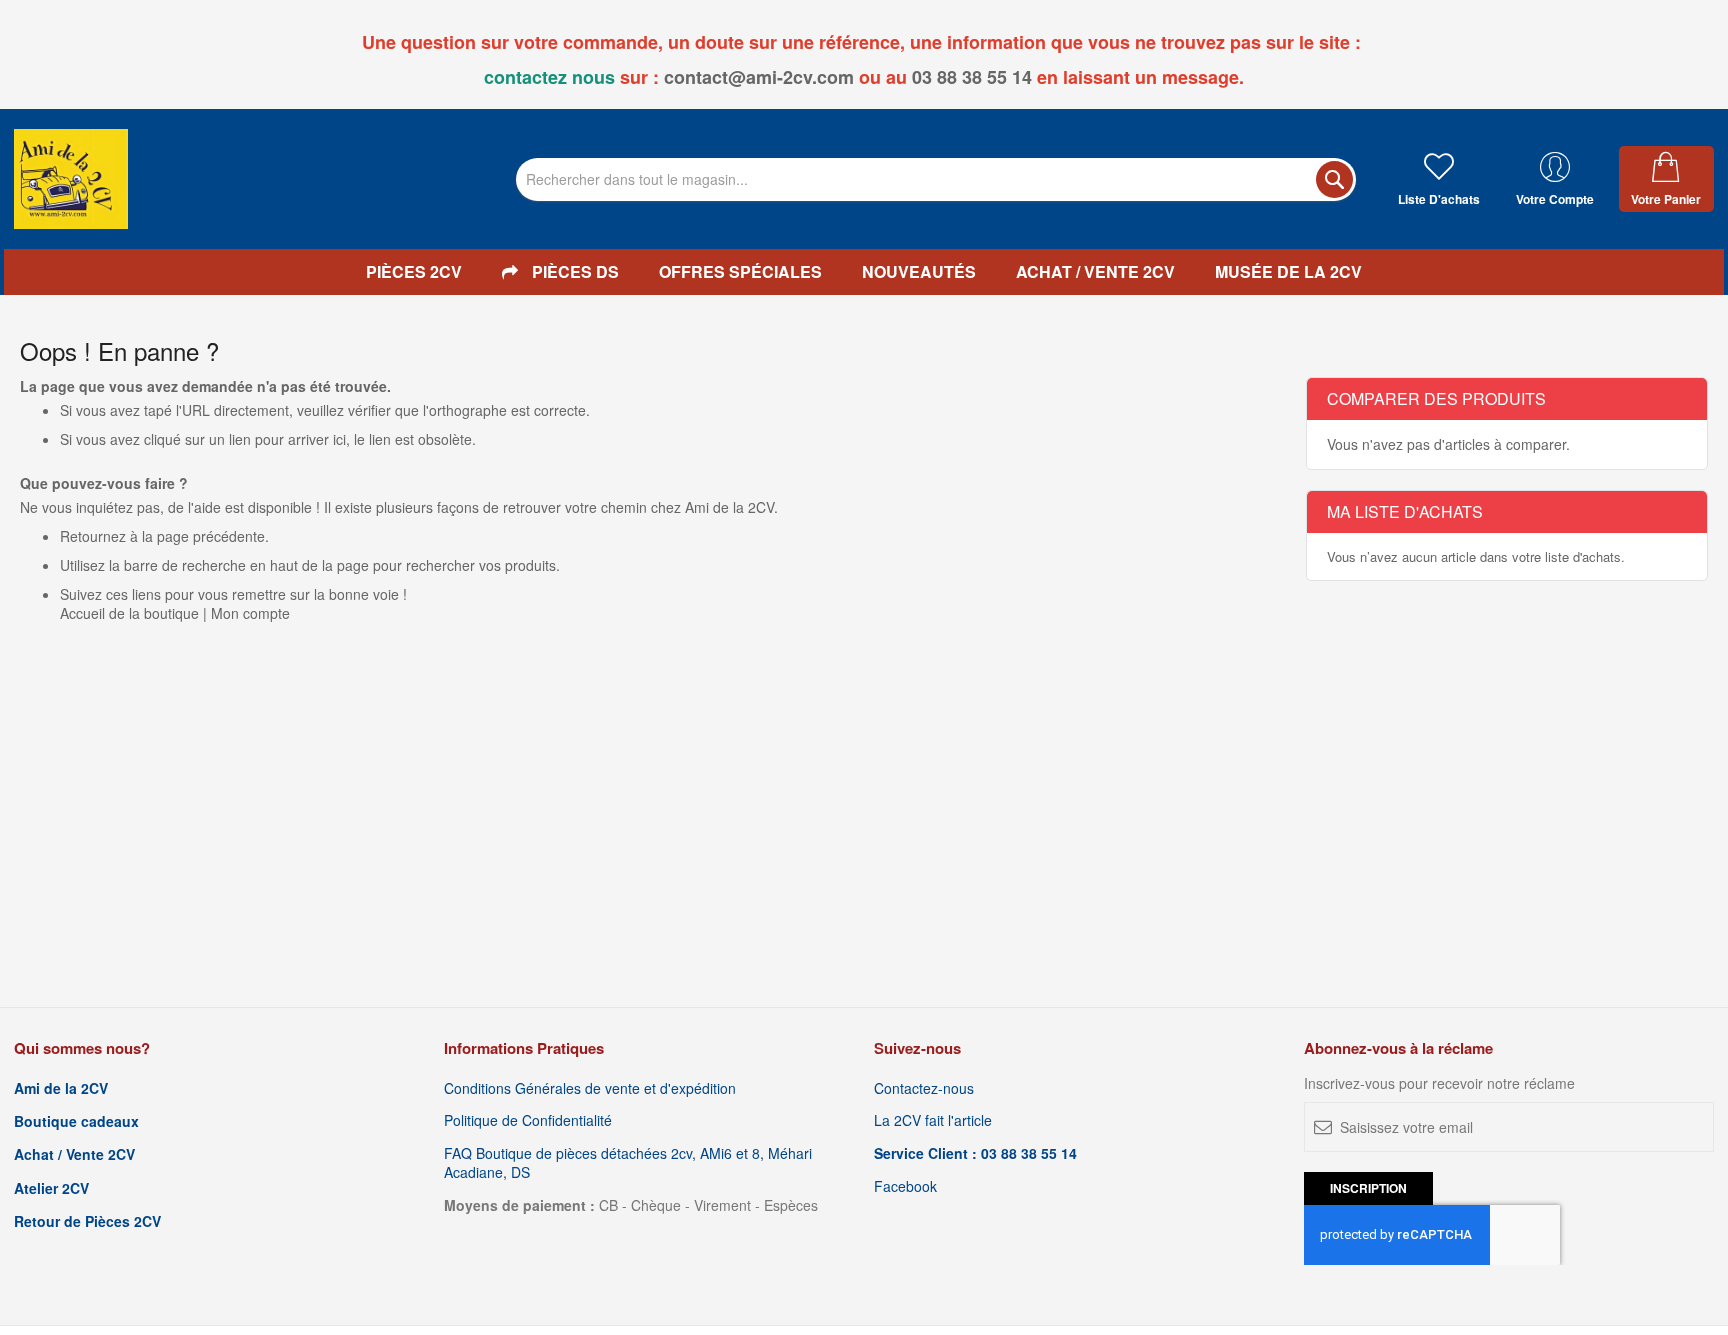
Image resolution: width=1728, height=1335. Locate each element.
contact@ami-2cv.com (759, 77)
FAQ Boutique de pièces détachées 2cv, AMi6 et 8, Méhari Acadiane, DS (628, 1163)
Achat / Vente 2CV (74, 1154)
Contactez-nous (924, 1088)
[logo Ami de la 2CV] (71, 179)
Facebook (905, 1186)
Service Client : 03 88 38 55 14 (975, 1153)
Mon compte (250, 613)
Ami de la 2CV (61, 1088)
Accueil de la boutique (129, 613)
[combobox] (936, 179)
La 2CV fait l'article (933, 1120)
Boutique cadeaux (76, 1121)
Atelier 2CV (51, 1188)
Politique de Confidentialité (528, 1120)
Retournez (93, 536)
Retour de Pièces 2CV (87, 1221)
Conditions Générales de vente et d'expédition (590, 1088)
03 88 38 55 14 (972, 77)
